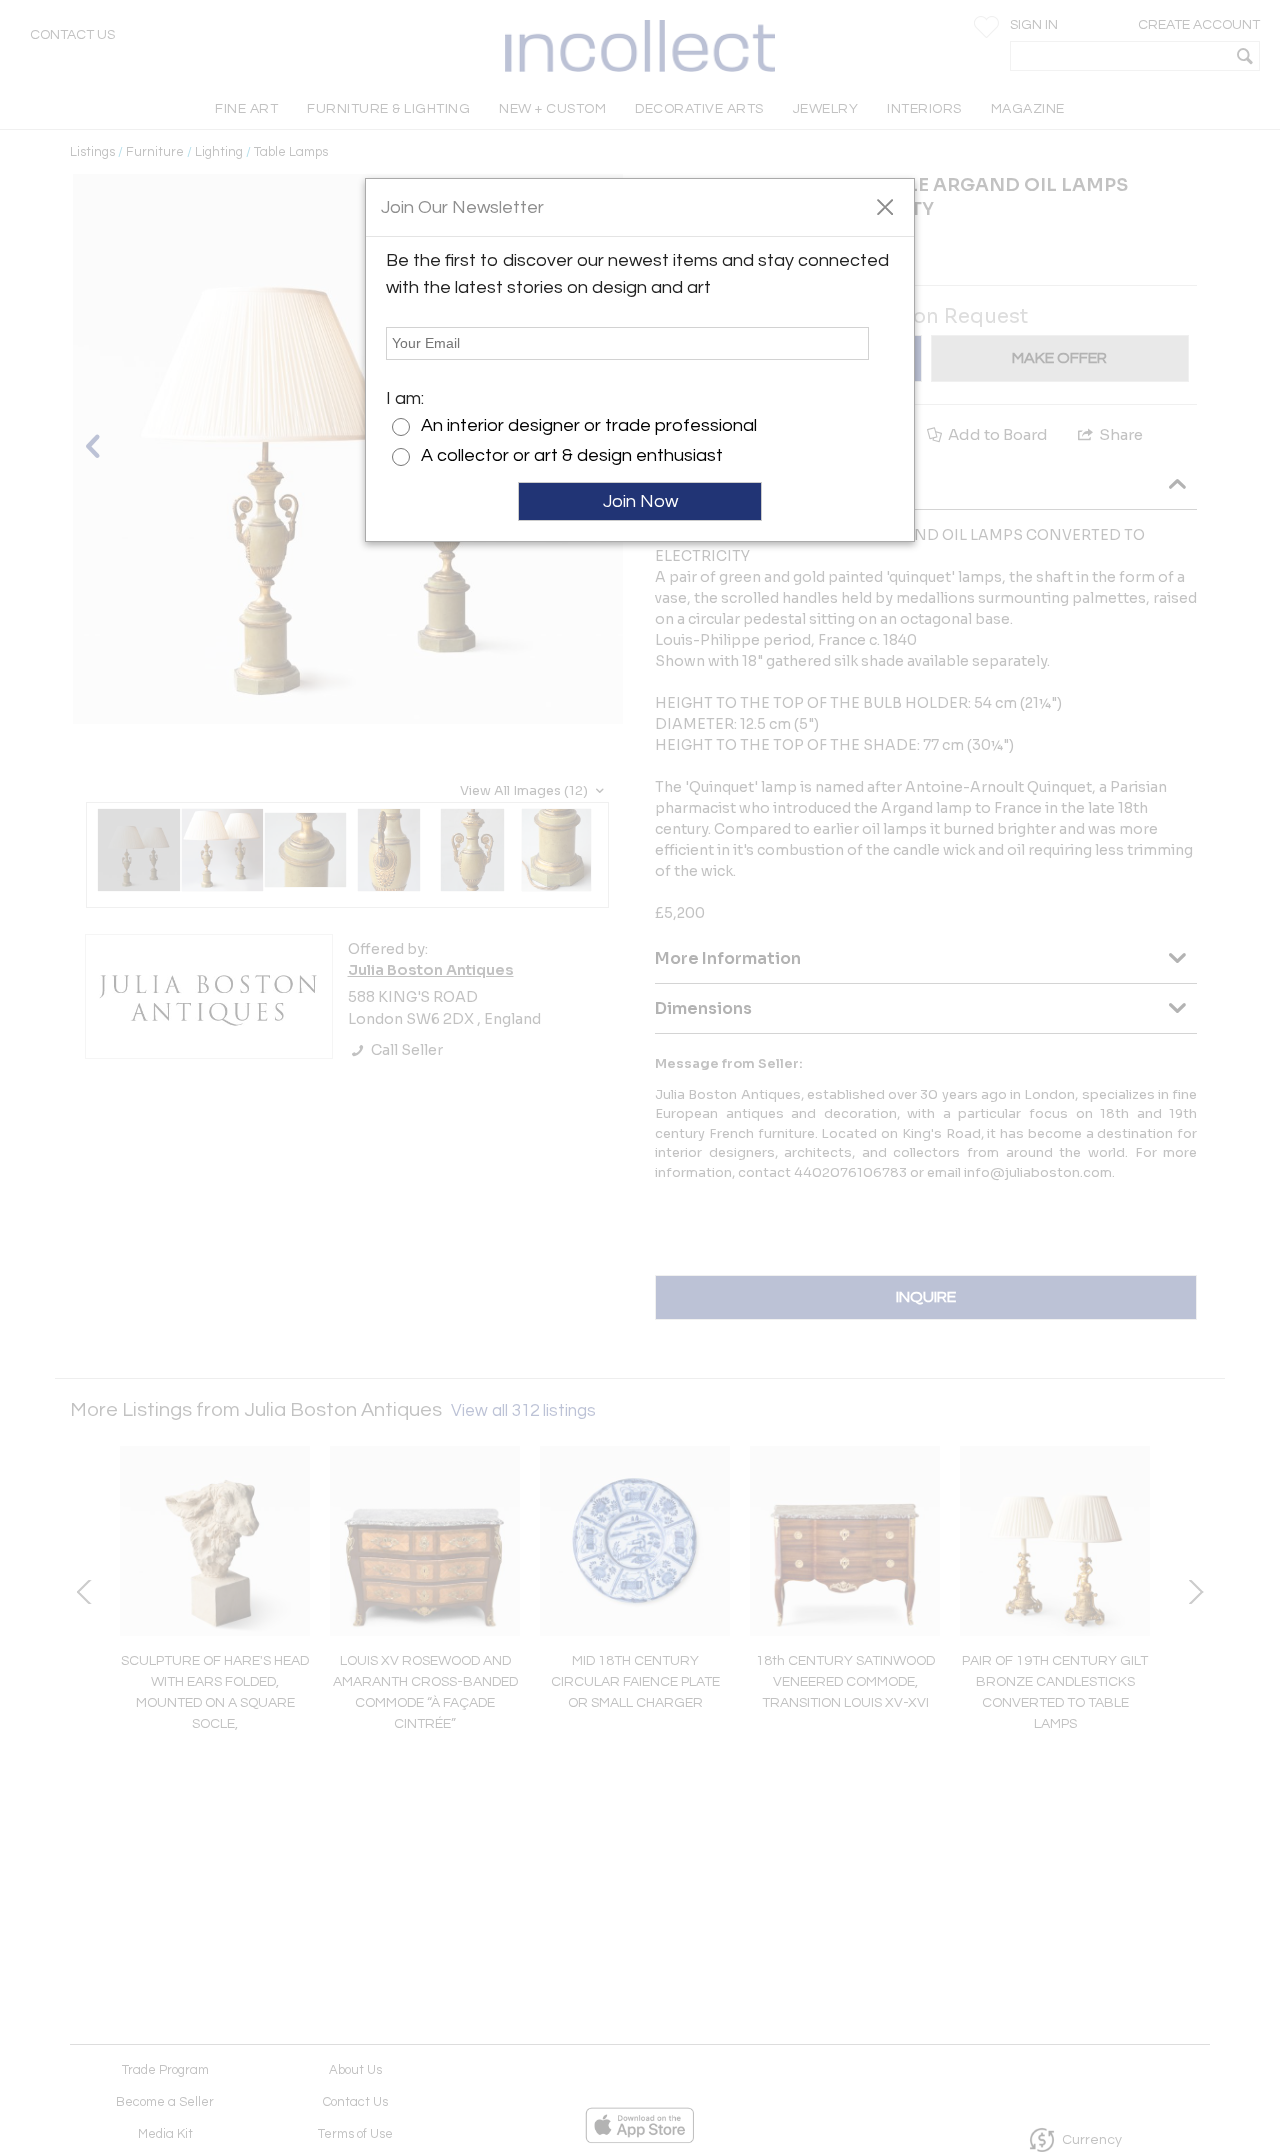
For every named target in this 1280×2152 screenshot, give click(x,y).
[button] (884, 206)
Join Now (640, 501)
